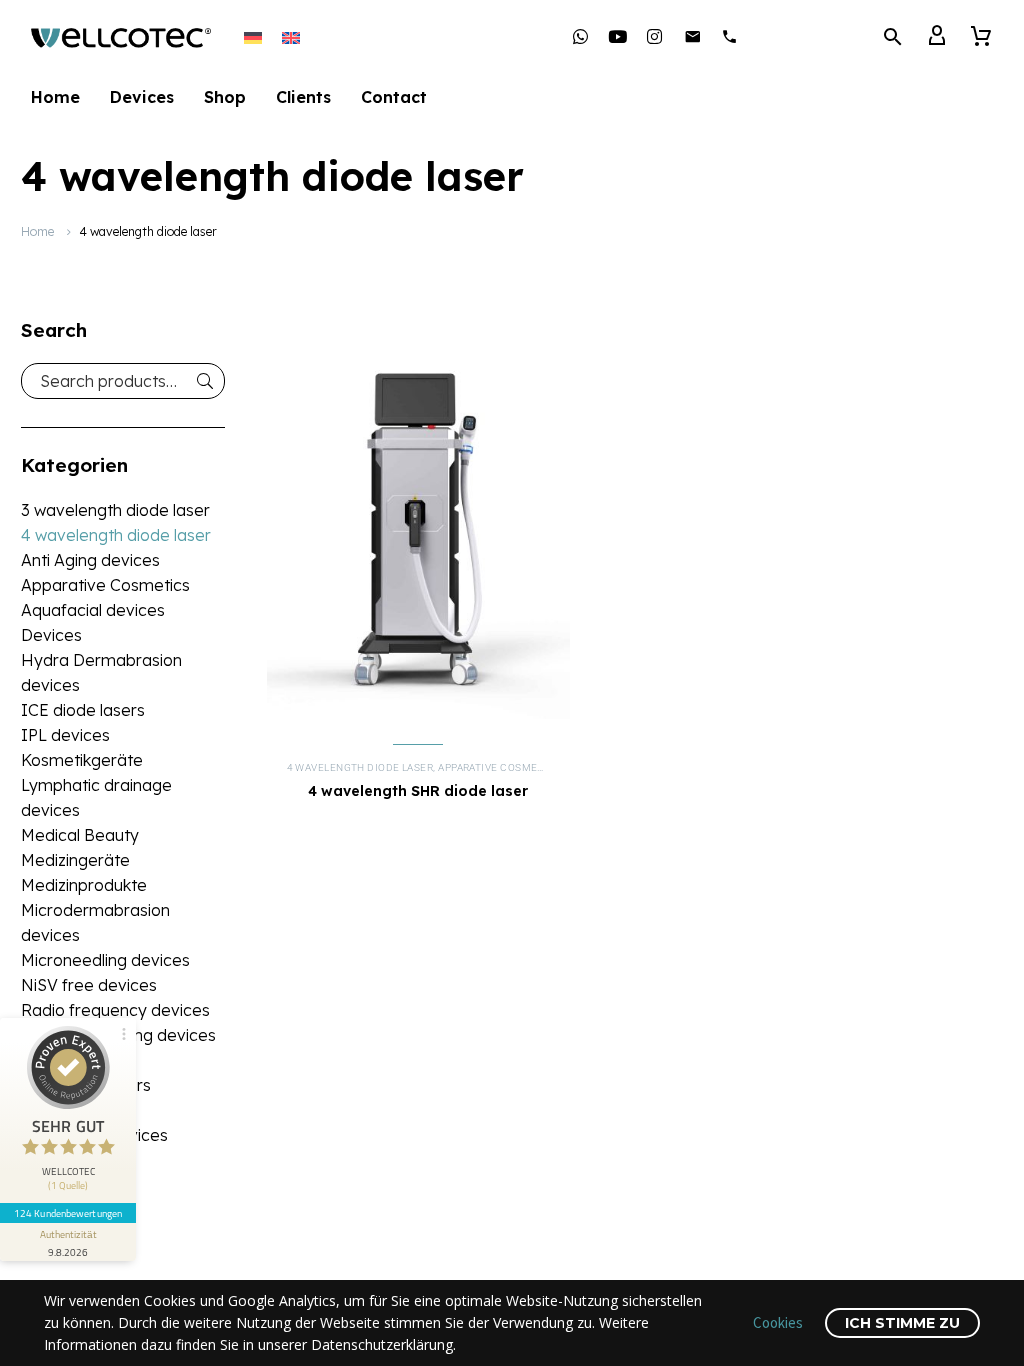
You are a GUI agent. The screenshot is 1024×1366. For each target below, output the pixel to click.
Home (55, 97)
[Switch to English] (291, 36)
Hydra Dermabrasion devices (101, 672)
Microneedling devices (105, 960)
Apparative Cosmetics (105, 585)
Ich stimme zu (902, 1323)
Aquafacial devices (93, 610)
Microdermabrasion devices (95, 922)
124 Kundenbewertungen (68, 1213)
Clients (303, 97)
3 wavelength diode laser (115, 510)
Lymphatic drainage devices (96, 797)
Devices (142, 97)
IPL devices (65, 735)
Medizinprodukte (84, 885)
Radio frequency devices (115, 1010)
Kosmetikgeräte (82, 760)
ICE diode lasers (83, 710)
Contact (394, 97)
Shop (225, 97)
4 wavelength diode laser (116, 535)
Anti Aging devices (90, 560)
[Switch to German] (253, 36)
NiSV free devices (89, 985)
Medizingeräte (75, 860)
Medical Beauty (80, 835)
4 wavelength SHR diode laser (418, 791)
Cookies (778, 1322)
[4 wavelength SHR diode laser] (418, 530)
